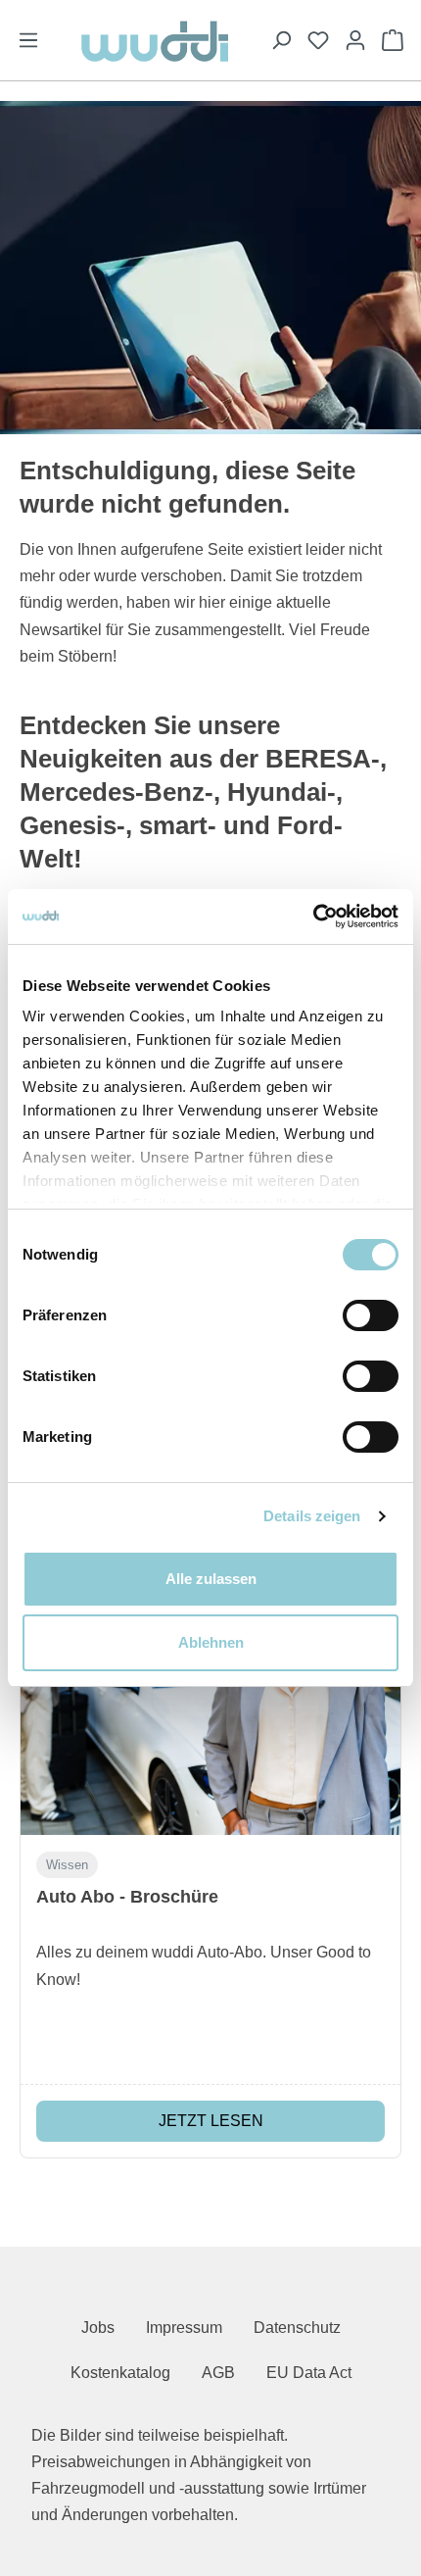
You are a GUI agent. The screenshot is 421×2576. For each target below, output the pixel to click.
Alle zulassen (211, 1579)
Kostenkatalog (120, 2373)
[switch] (371, 1315)
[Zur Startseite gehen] (155, 40)
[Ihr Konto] (355, 40)
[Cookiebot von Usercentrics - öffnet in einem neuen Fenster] (313, 916)
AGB (218, 2373)
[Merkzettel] (318, 40)
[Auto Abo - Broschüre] (210, 1698)
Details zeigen (312, 1516)
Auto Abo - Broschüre (127, 1897)
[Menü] (28, 40)
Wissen (67, 1865)
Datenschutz (297, 2328)
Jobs (98, 2328)
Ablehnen (211, 1642)
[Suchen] (281, 40)
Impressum (184, 2328)
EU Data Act (309, 2373)
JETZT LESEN (211, 2121)
